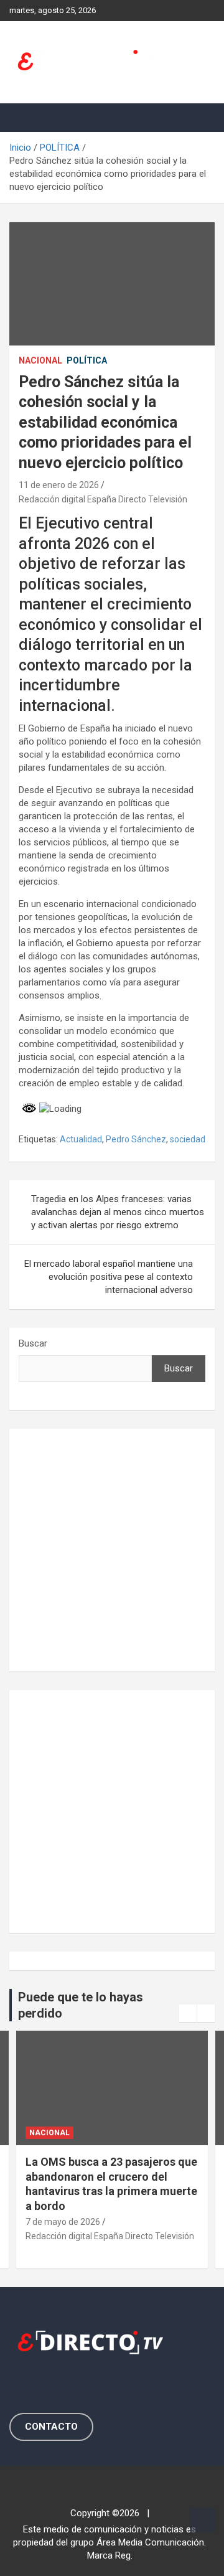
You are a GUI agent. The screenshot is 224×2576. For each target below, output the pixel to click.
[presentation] (188, 2013)
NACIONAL (40, 360)
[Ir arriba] (202, 2520)
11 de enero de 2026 (59, 485)
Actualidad (81, 1139)
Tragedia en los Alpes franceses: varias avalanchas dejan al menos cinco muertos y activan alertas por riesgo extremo (118, 1212)
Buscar (33, 1343)
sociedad (188, 1139)
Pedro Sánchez (136, 1139)
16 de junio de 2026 (148, 2222)
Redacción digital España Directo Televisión (103, 499)
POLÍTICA (87, 360)
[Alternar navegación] (25, 118)
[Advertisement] (112, 1550)
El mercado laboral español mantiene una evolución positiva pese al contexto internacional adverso (109, 1277)
